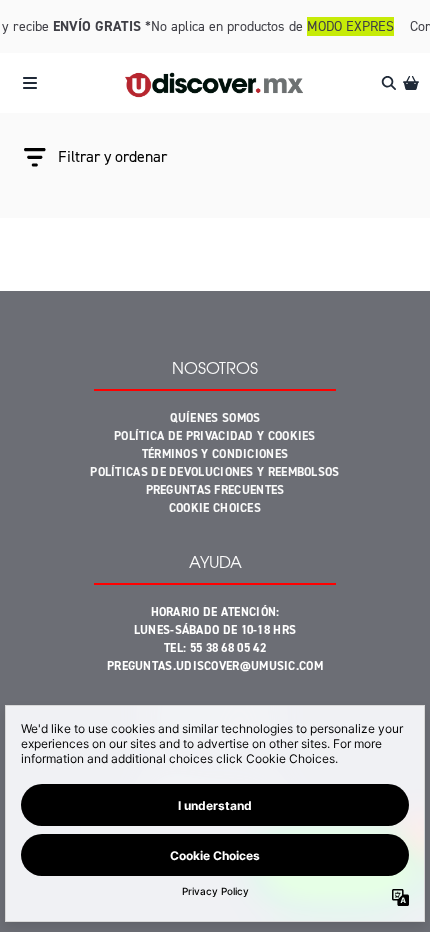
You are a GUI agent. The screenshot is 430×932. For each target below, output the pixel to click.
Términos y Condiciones (215, 454)
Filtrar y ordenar (112, 156)
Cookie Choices (215, 508)
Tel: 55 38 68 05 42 (215, 648)
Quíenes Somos (215, 418)
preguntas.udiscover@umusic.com (215, 666)
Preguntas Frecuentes (215, 490)
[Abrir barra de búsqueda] (388, 83)
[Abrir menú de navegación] (30, 83)
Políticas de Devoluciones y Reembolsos (214, 472)
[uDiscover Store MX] (215, 83)
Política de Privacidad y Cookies (215, 436)
